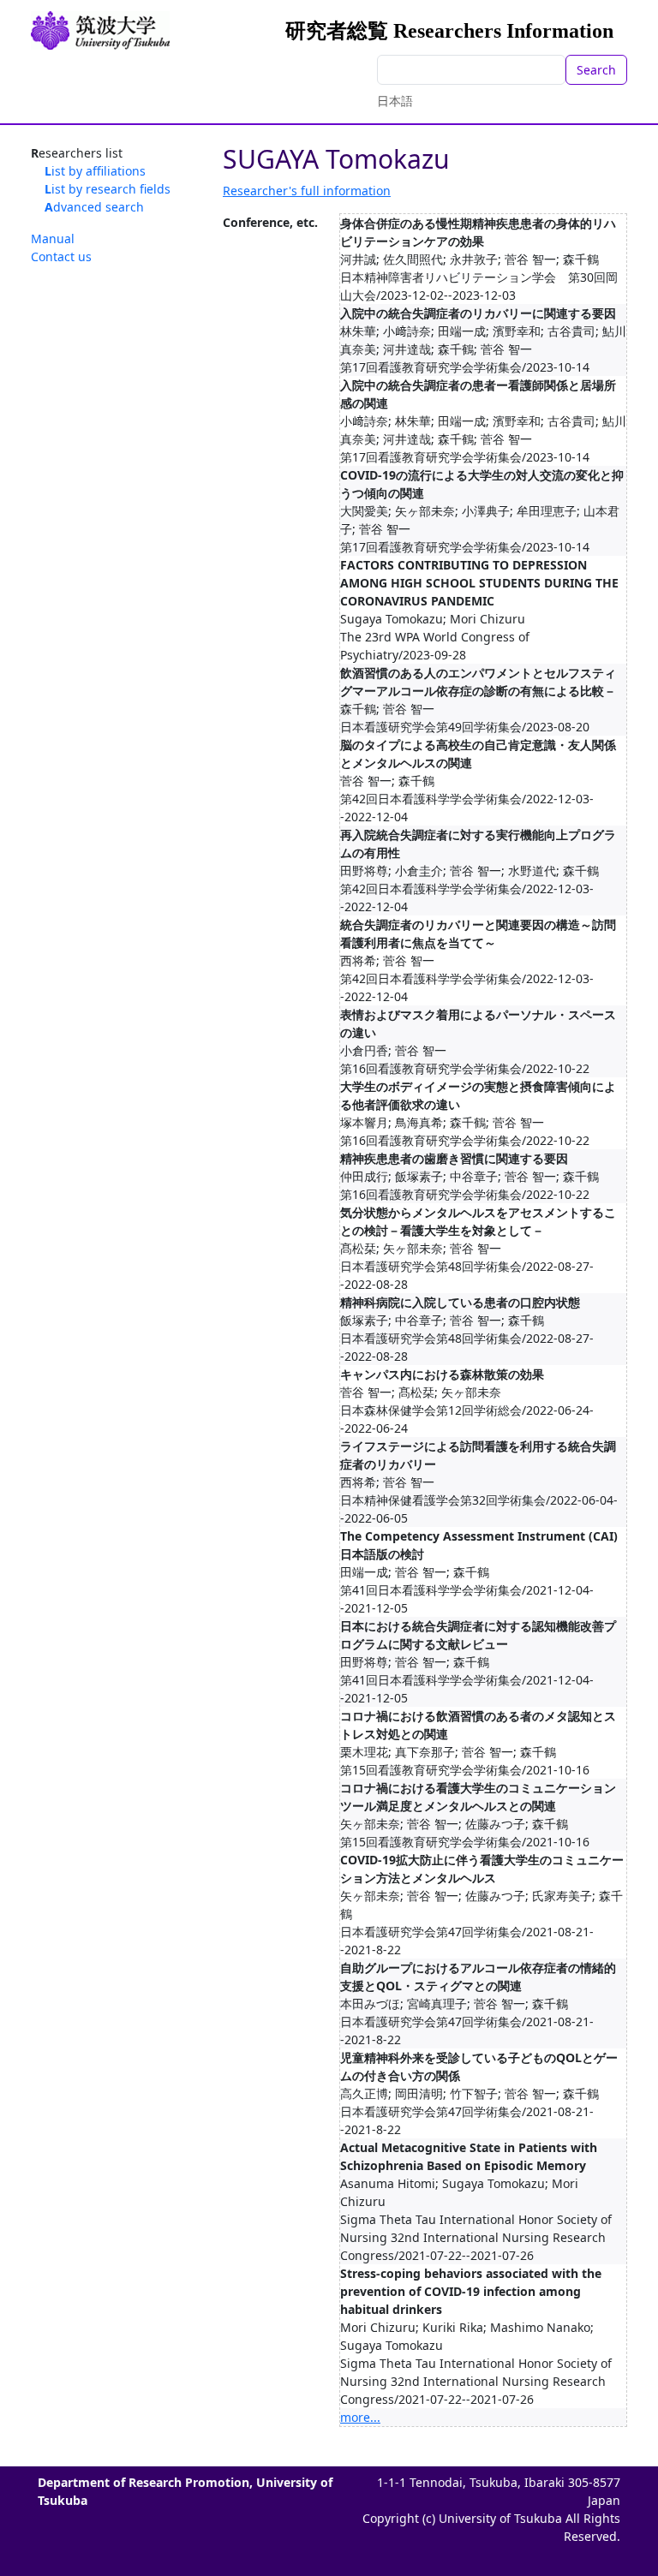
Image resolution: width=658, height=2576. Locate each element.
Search (596, 70)
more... (360, 2417)
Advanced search (94, 207)
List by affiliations (95, 171)
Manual (53, 239)
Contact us (61, 256)
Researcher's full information (307, 191)
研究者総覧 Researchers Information (449, 31)
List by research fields (108, 189)
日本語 (395, 101)
